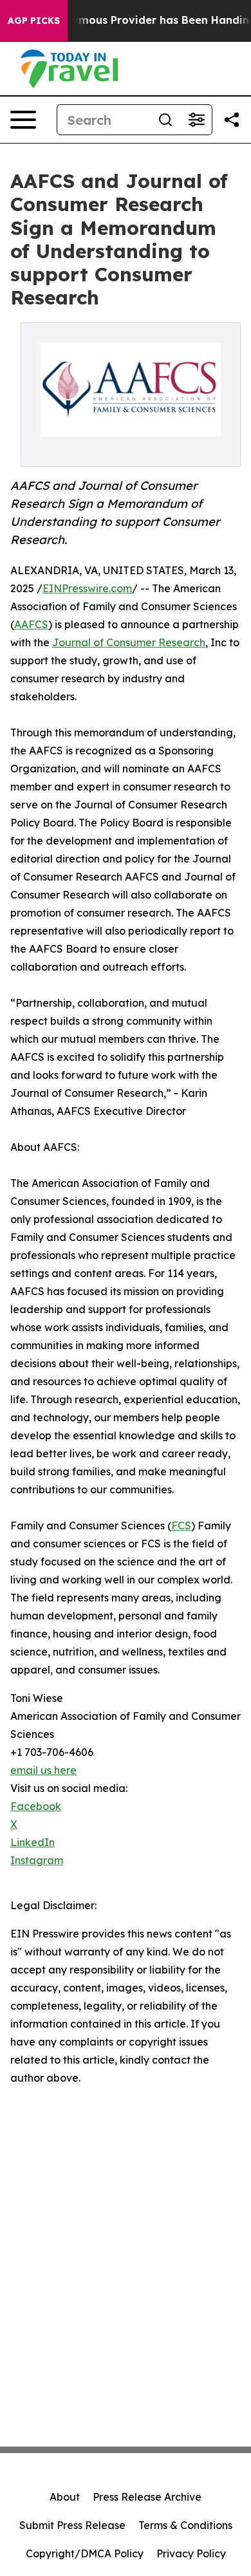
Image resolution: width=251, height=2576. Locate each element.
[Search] (165, 120)
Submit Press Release (72, 2525)
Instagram (37, 1860)
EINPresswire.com (87, 588)
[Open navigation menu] (23, 120)
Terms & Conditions (185, 2525)
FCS (181, 1526)
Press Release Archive (147, 2497)
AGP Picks (34, 21)
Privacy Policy (191, 2553)
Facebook (36, 1806)
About (65, 2497)
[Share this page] (232, 120)
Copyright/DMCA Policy (85, 2553)
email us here (43, 1770)
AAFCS (31, 624)
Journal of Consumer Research (129, 642)
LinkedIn (33, 1842)
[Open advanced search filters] (196, 120)
